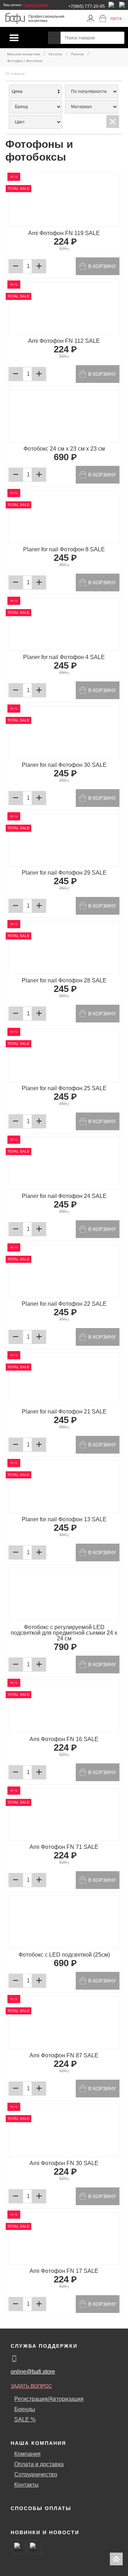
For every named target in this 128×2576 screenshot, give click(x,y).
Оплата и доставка (39, 2464)
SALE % (25, 2419)
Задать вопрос (31, 2386)
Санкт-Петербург (36, 5)
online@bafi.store (33, 2372)
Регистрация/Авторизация (49, 2399)
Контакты (26, 2485)
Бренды (25, 2409)
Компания (27, 2454)
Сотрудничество (36, 2474)
